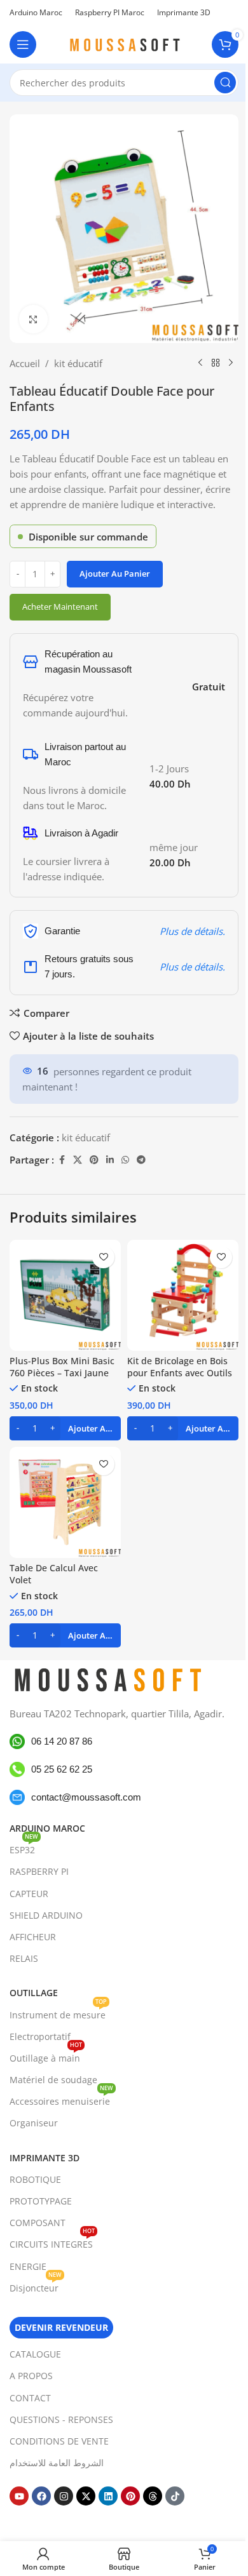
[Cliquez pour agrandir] (33, 319)
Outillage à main (46, 2056)
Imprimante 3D (45, 2158)
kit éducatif (78, 363)
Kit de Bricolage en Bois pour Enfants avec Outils (180, 1367)
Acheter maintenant (60, 607)
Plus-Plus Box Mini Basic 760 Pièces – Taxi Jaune (62, 1367)
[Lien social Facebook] (62, 1160)
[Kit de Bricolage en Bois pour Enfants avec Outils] (183, 1295)
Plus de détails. (192, 931)
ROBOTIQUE (35, 2179)
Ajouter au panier (115, 574)
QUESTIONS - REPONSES (61, 2419)
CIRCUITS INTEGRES (52, 2242)
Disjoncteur (36, 2286)
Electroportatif (40, 2036)
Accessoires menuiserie (61, 2099)
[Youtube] (19, 2496)
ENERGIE (28, 2266)
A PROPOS (31, 2376)
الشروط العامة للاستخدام (57, 2463)
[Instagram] (64, 2496)
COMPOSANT (38, 2223)
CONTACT (30, 2397)
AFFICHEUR (33, 1937)
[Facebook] (41, 2496)
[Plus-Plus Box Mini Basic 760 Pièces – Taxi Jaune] (65, 1295)
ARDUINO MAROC (47, 1828)
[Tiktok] (175, 2496)
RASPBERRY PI (39, 1871)
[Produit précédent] (200, 363)
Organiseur (34, 2123)
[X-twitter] (86, 2496)
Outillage (34, 1993)
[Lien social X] (78, 1160)
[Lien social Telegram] (141, 1160)
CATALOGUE (35, 2354)
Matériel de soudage (53, 2080)
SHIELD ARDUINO (46, 1915)
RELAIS (24, 1958)
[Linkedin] (108, 2496)
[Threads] (153, 2496)
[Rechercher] (225, 83)
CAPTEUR (29, 1894)
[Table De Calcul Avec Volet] (65, 1502)
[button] (65, 1428)
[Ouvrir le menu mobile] (23, 44)
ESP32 (24, 1848)
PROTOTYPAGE (41, 2201)
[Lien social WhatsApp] (125, 1160)
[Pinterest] (130, 2496)
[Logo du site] (124, 43)
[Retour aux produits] (216, 363)
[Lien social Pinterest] (94, 1160)
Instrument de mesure (58, 2012)
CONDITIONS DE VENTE (59, 2441)
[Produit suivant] (231, 363)
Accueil (25, 363)
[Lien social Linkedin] (110, 1160)
